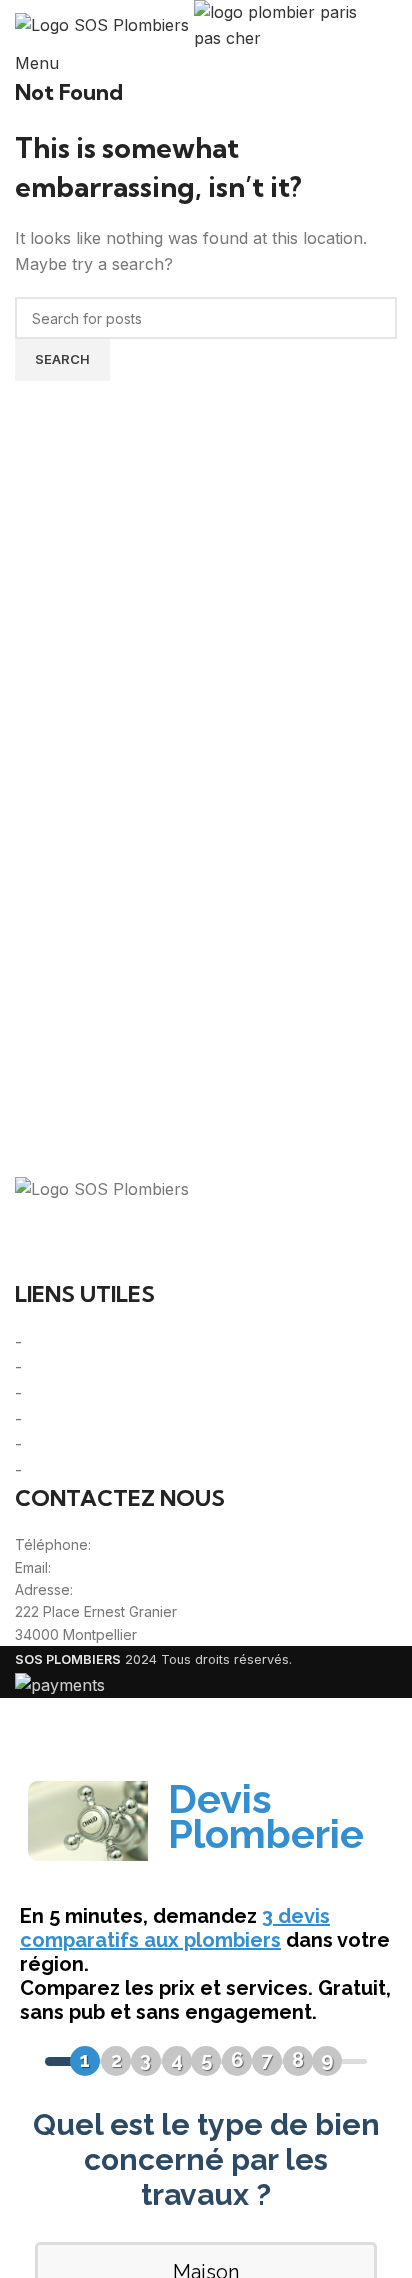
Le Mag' (57, 1444)
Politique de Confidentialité (126, 1393)
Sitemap (57, 1470)
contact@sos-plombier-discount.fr (167, 1567)
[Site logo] (104, 24)
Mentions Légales (93, 1367)
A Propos (63, 1342)
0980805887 (139, 1544)
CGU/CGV (64, 1419)
